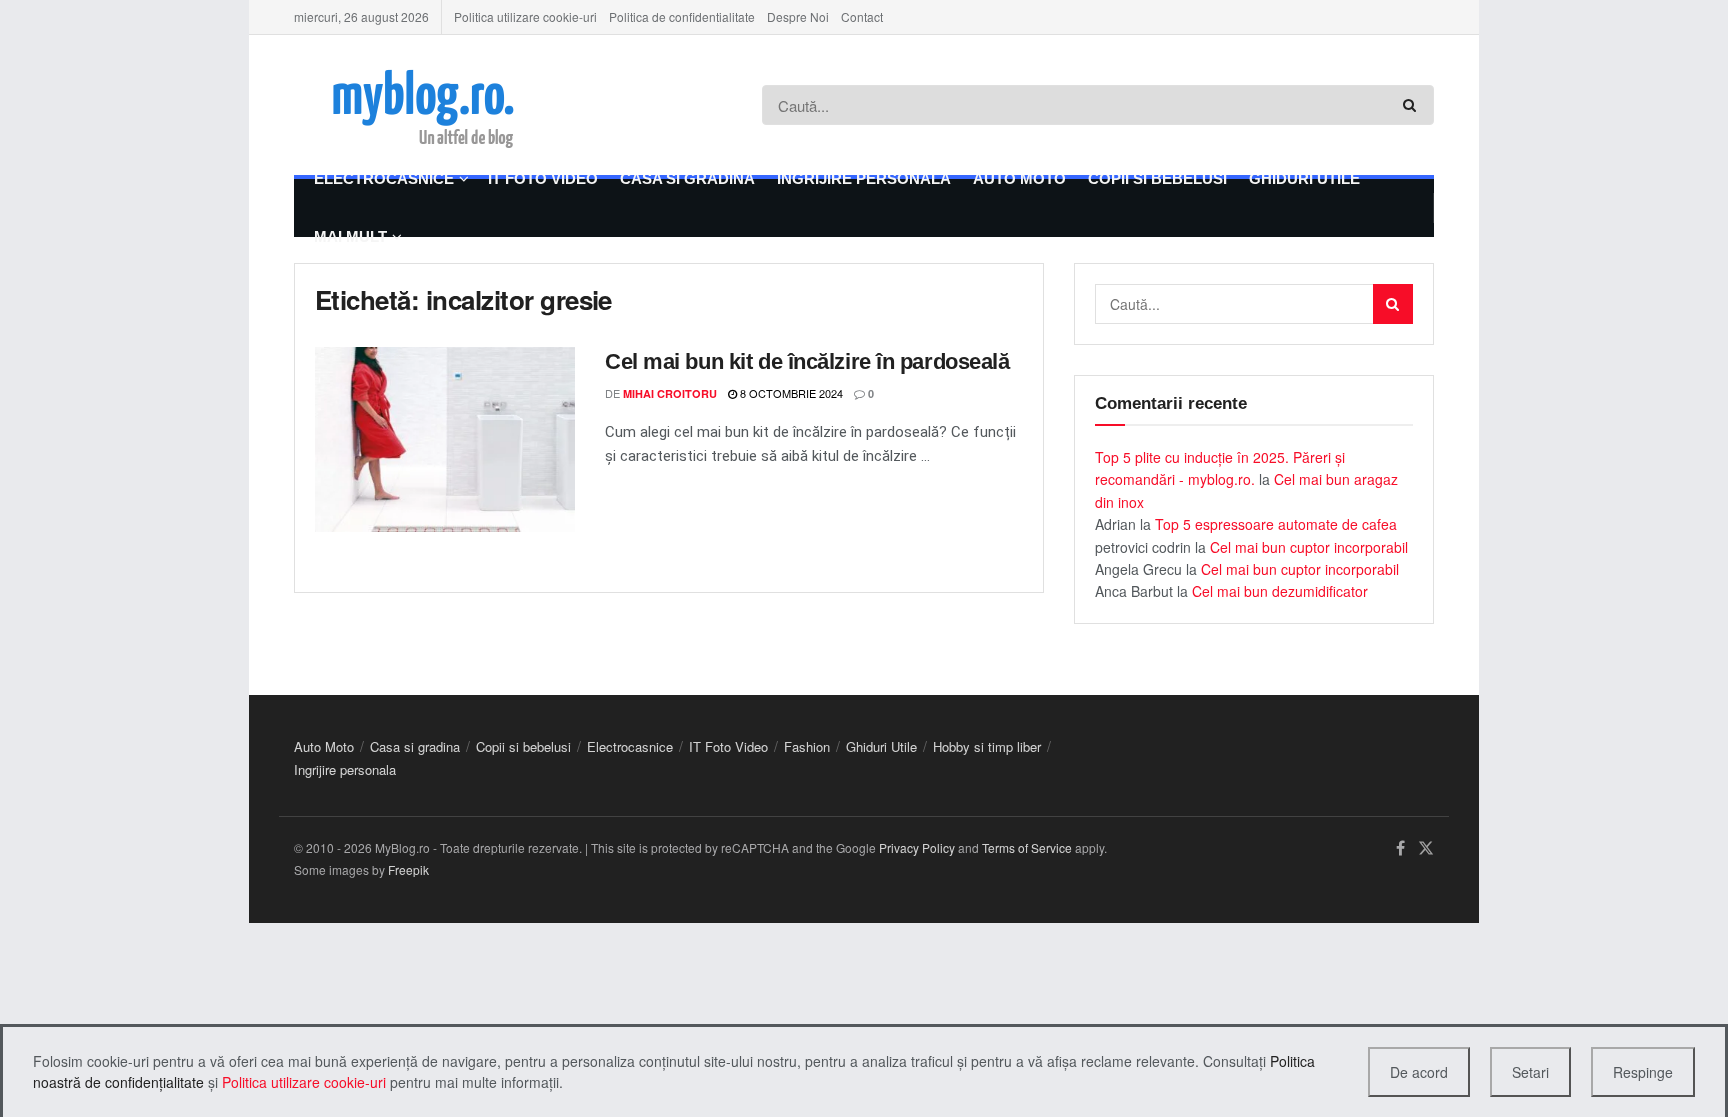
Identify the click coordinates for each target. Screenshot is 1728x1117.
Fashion (807, 746)
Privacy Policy (917, 847)
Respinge (1643, 1072)
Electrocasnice (384, 178)
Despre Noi (798, 16)
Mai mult (350, 236)
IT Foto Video (543, 178)
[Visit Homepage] (450, 105)
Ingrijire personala (864, 178)
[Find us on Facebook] (1400, 848)
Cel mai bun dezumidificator (1280, 591)
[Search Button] (1413, 105)
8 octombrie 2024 (790, 393)
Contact (862, 16)
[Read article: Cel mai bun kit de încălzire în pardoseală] (445, 440)
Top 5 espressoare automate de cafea (1276, 524)
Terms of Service (1027, 847)
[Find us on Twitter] (1426, 848)
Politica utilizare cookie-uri (525, 16)
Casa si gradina (687, 178)
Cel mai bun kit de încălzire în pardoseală (807, 361)
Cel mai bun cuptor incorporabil (1309, 547)
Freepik (408, 869)
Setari (1530, 1072)
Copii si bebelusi (1157, 178)
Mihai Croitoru (670, 393)
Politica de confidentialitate (682, 16)
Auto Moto (1019, 178)
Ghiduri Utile (1304, 178)
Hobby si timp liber (987, 746)
